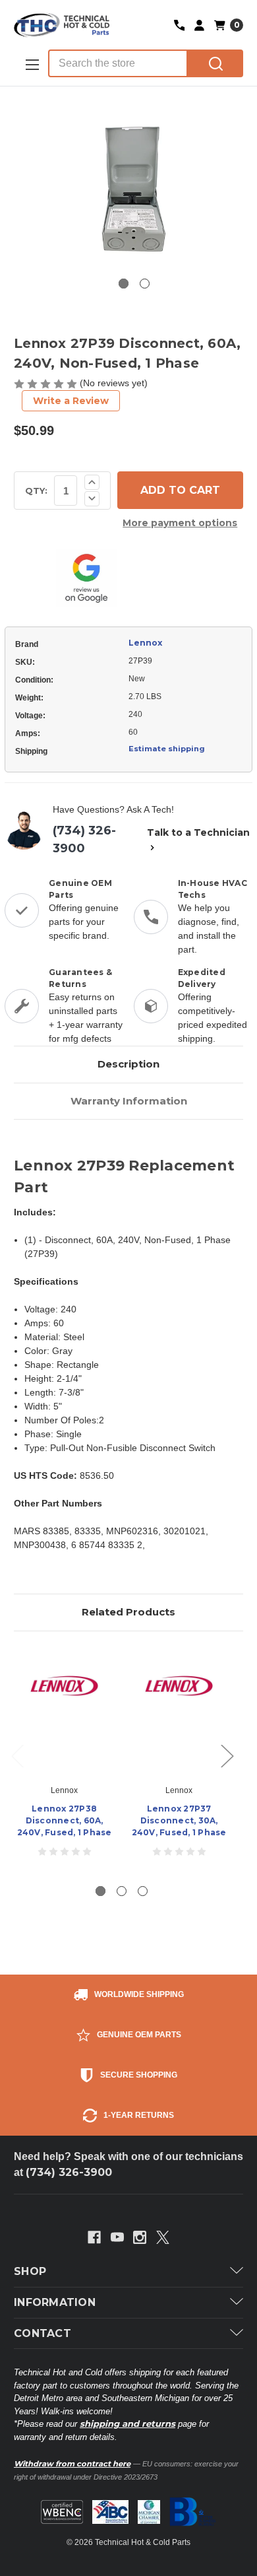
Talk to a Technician (198, 832)
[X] (163, 2237)
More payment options (180, 523)
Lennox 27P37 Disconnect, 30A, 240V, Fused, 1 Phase (179, 1820)
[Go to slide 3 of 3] (143, 1891)
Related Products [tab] (128, 1612)
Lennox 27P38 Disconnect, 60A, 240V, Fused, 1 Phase (65, 1820)
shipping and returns (128, 2423)
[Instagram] (140, 2237)
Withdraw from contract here (72, 2464)
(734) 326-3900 (84, 839)
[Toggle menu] (31, 64)
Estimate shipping (167, 749)
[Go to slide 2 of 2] (145, 284)
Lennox (145, 643)
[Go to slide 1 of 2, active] (124, 284)
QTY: (36, 491)
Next (227, 1755)
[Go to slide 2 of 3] (122, 1891)
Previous (17, 1755)
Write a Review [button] (71, 401)
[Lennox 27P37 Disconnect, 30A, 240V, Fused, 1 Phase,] (179, 1711)
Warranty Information (129, 1101)
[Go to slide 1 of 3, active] (100, 1891)
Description (128, 1064)
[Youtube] (117, 2237)
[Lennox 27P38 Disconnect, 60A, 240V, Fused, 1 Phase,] (64, 1711)
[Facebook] (94, 2237)
